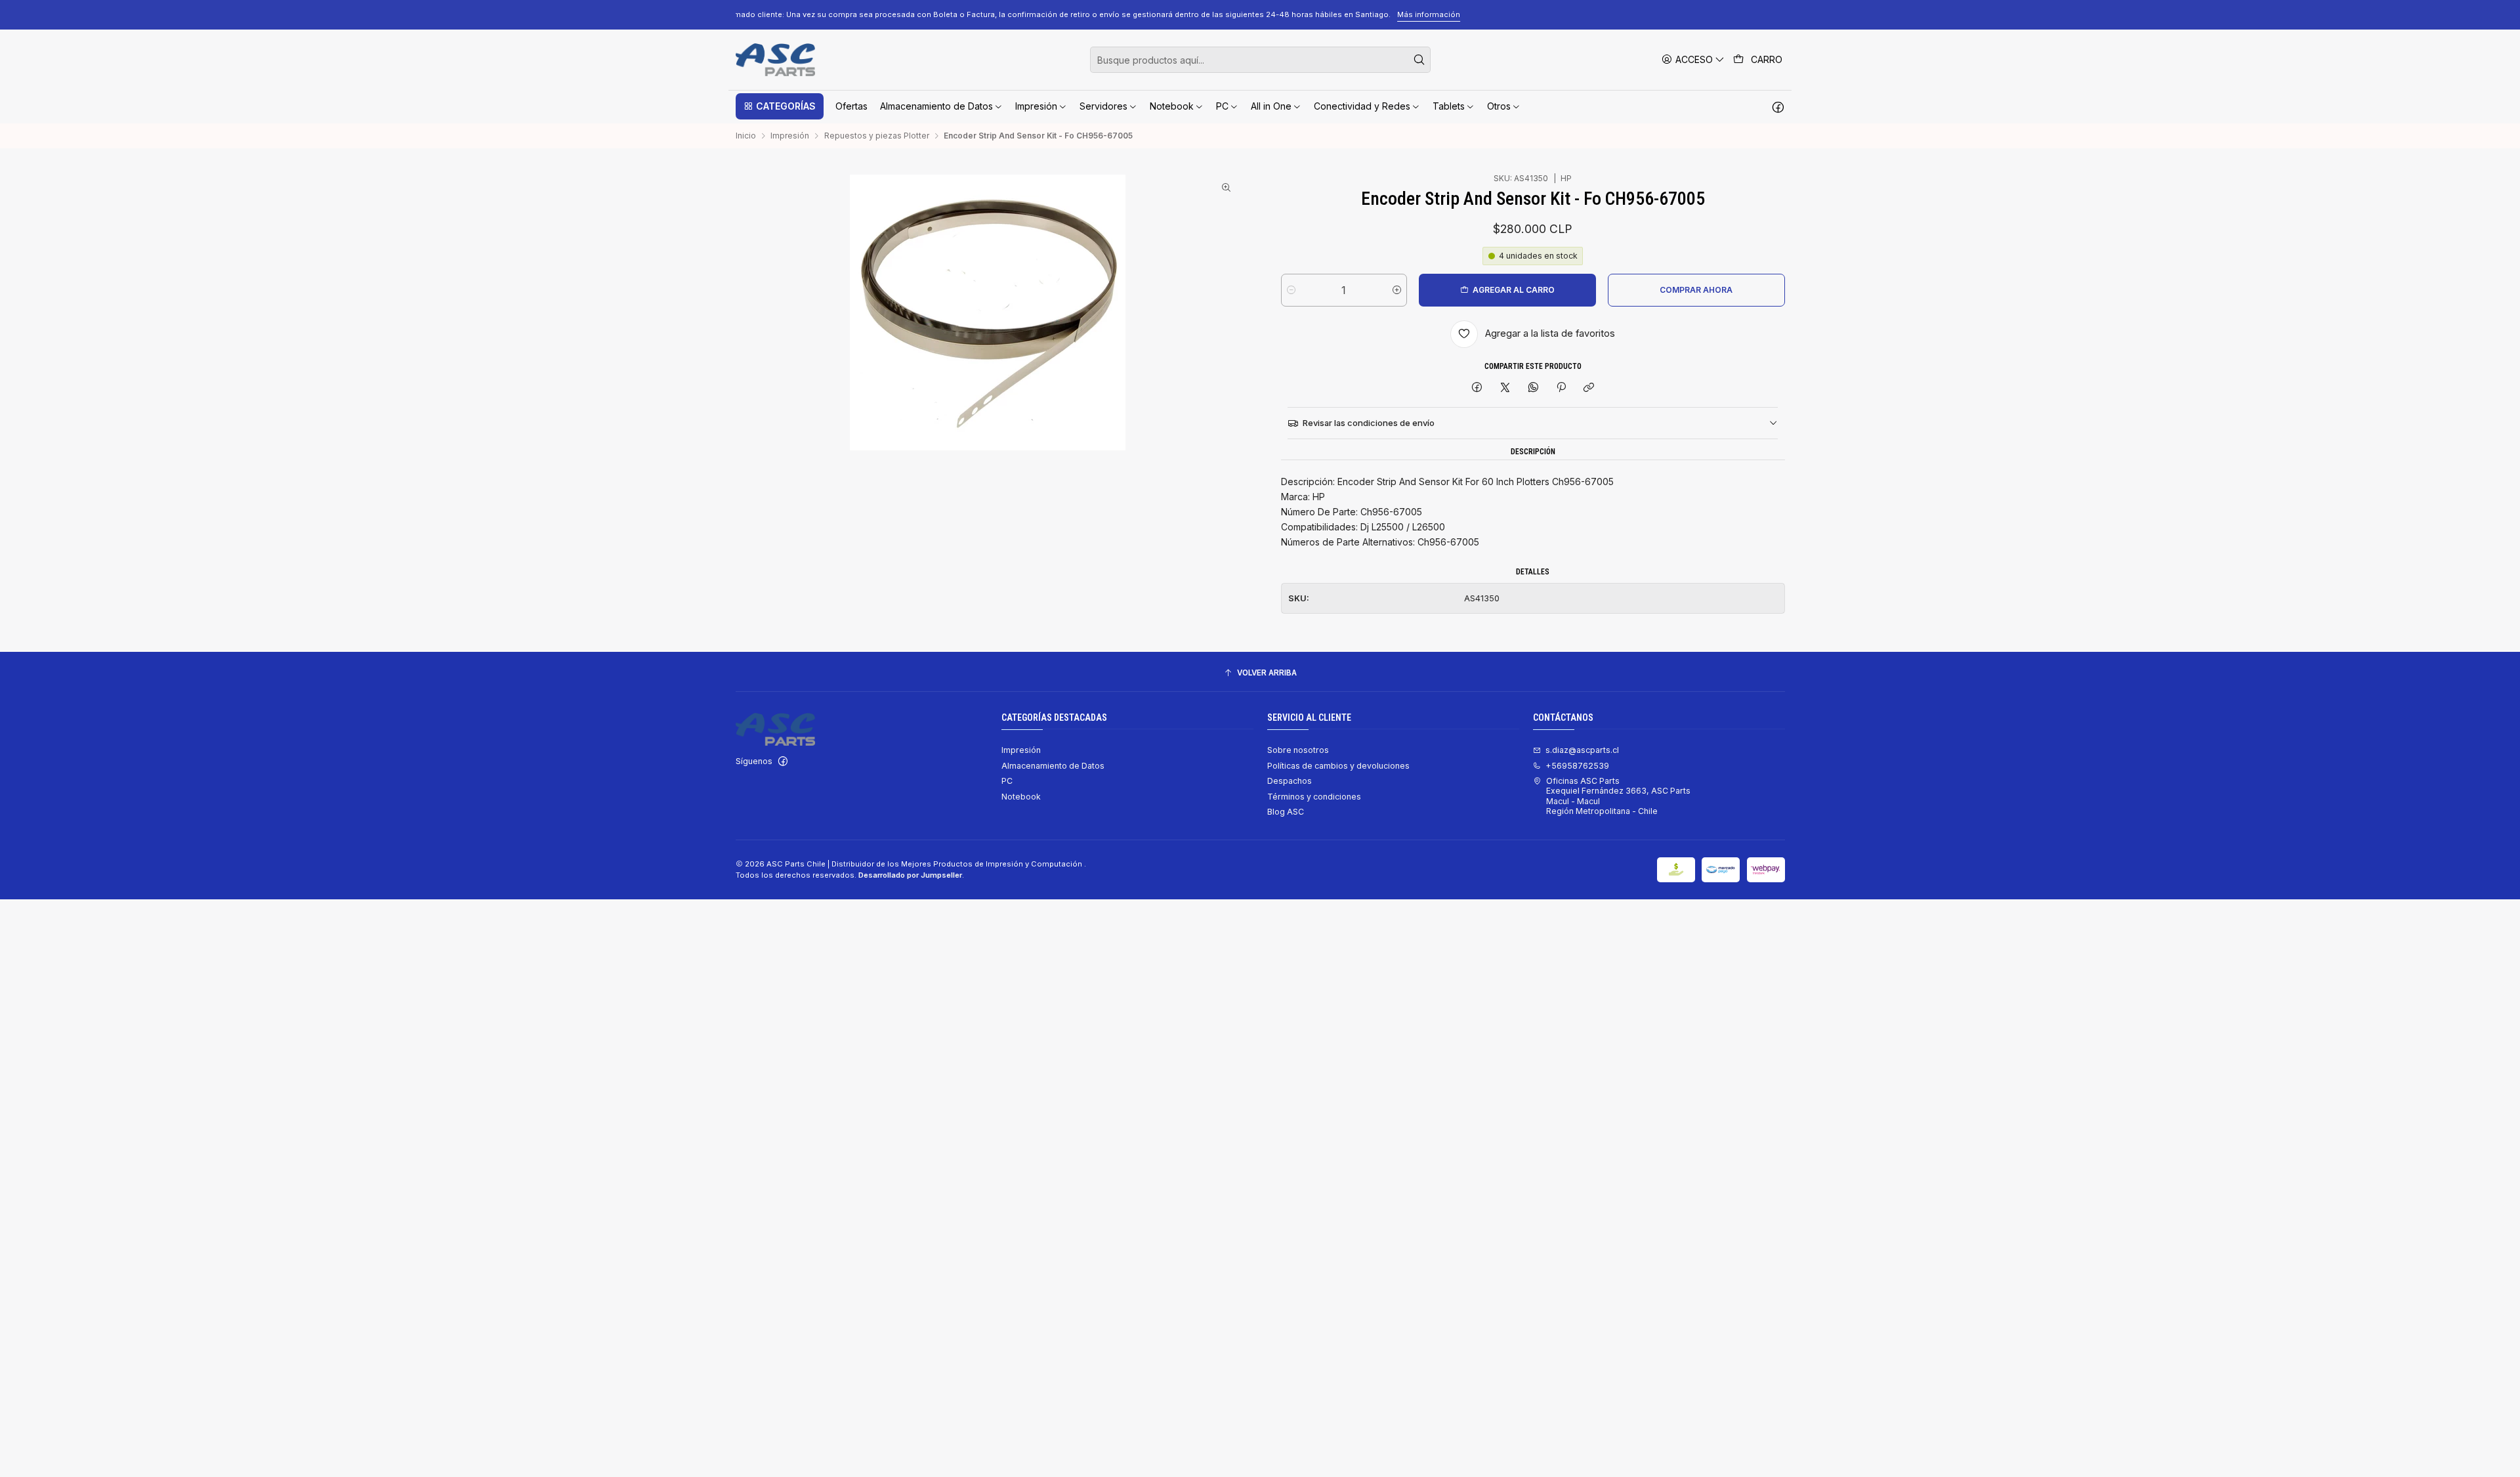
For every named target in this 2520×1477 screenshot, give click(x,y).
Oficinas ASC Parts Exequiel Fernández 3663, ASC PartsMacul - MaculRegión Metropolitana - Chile (1618, 796)
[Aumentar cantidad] (1397, 290)
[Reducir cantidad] (1291, 290)
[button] (780, 106)
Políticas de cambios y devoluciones (1338, 766)
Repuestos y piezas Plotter (877, 136)
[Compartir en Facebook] (1477, 388)
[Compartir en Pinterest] (1561, 388)
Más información (1605, 14)
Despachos (1290, 781)
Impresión (790, 136)
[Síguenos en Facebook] (1778, 106)
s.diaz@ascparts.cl (1582, 750)
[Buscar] (1419, 60)
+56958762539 (1577, 766)
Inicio (746, 136)
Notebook (1021, 797)
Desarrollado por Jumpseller (910, 875)
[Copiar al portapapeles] (1589, 388)
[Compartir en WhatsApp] (1533, 388)
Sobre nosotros (1298, 750)
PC (1007, 781)
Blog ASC (1286, 812)
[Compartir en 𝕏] (1505, 388)
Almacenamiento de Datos (1053, 766)
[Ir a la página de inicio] (775, 60)
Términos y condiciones (1314, 797)
